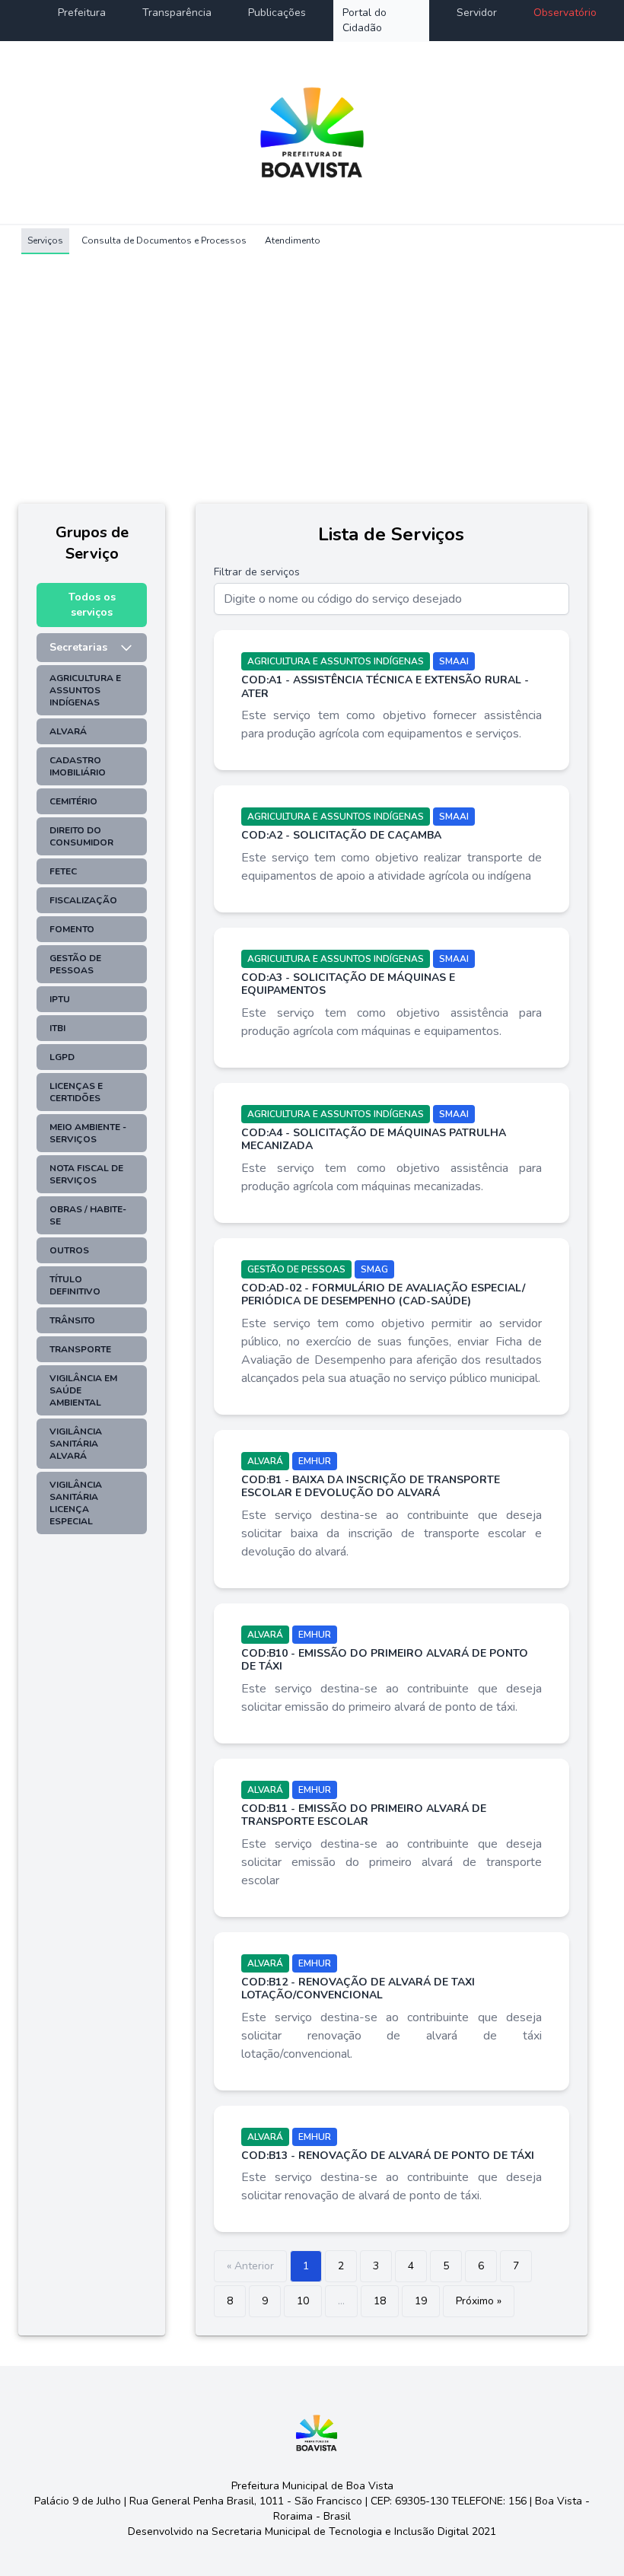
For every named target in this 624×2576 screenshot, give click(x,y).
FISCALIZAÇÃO (83, 900)
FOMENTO (72, 929)
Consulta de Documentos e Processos (164, 240)
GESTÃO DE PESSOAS (75, 964)
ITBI (57, 1028)
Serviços (45, 240)
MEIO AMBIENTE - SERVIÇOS (88, 1133)
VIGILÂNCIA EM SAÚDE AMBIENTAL (83, 1390)
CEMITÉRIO (73, 801)
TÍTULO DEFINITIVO (75, 1285)
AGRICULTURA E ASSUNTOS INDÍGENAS (85, 690)
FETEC (63, 871)
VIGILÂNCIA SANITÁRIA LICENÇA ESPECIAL (76, 1503)
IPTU (60, 999)
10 (303, 2301)
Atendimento (293, 240)
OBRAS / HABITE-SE (88, 1215)
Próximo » (479, 2301)
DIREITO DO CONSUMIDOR (81, 836)
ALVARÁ (68, 731)
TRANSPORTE (80, 1349)
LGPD (62, 1057)
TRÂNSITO (72, 1320)
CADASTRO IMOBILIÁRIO (78, 766)
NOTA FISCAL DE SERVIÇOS (86, 1174)
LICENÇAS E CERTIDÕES (76, 1092)
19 (421, 2301)
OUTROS (69, 1250)
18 (380, 2301)
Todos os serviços (92, 605)
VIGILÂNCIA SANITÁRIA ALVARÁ (76, 1444)
